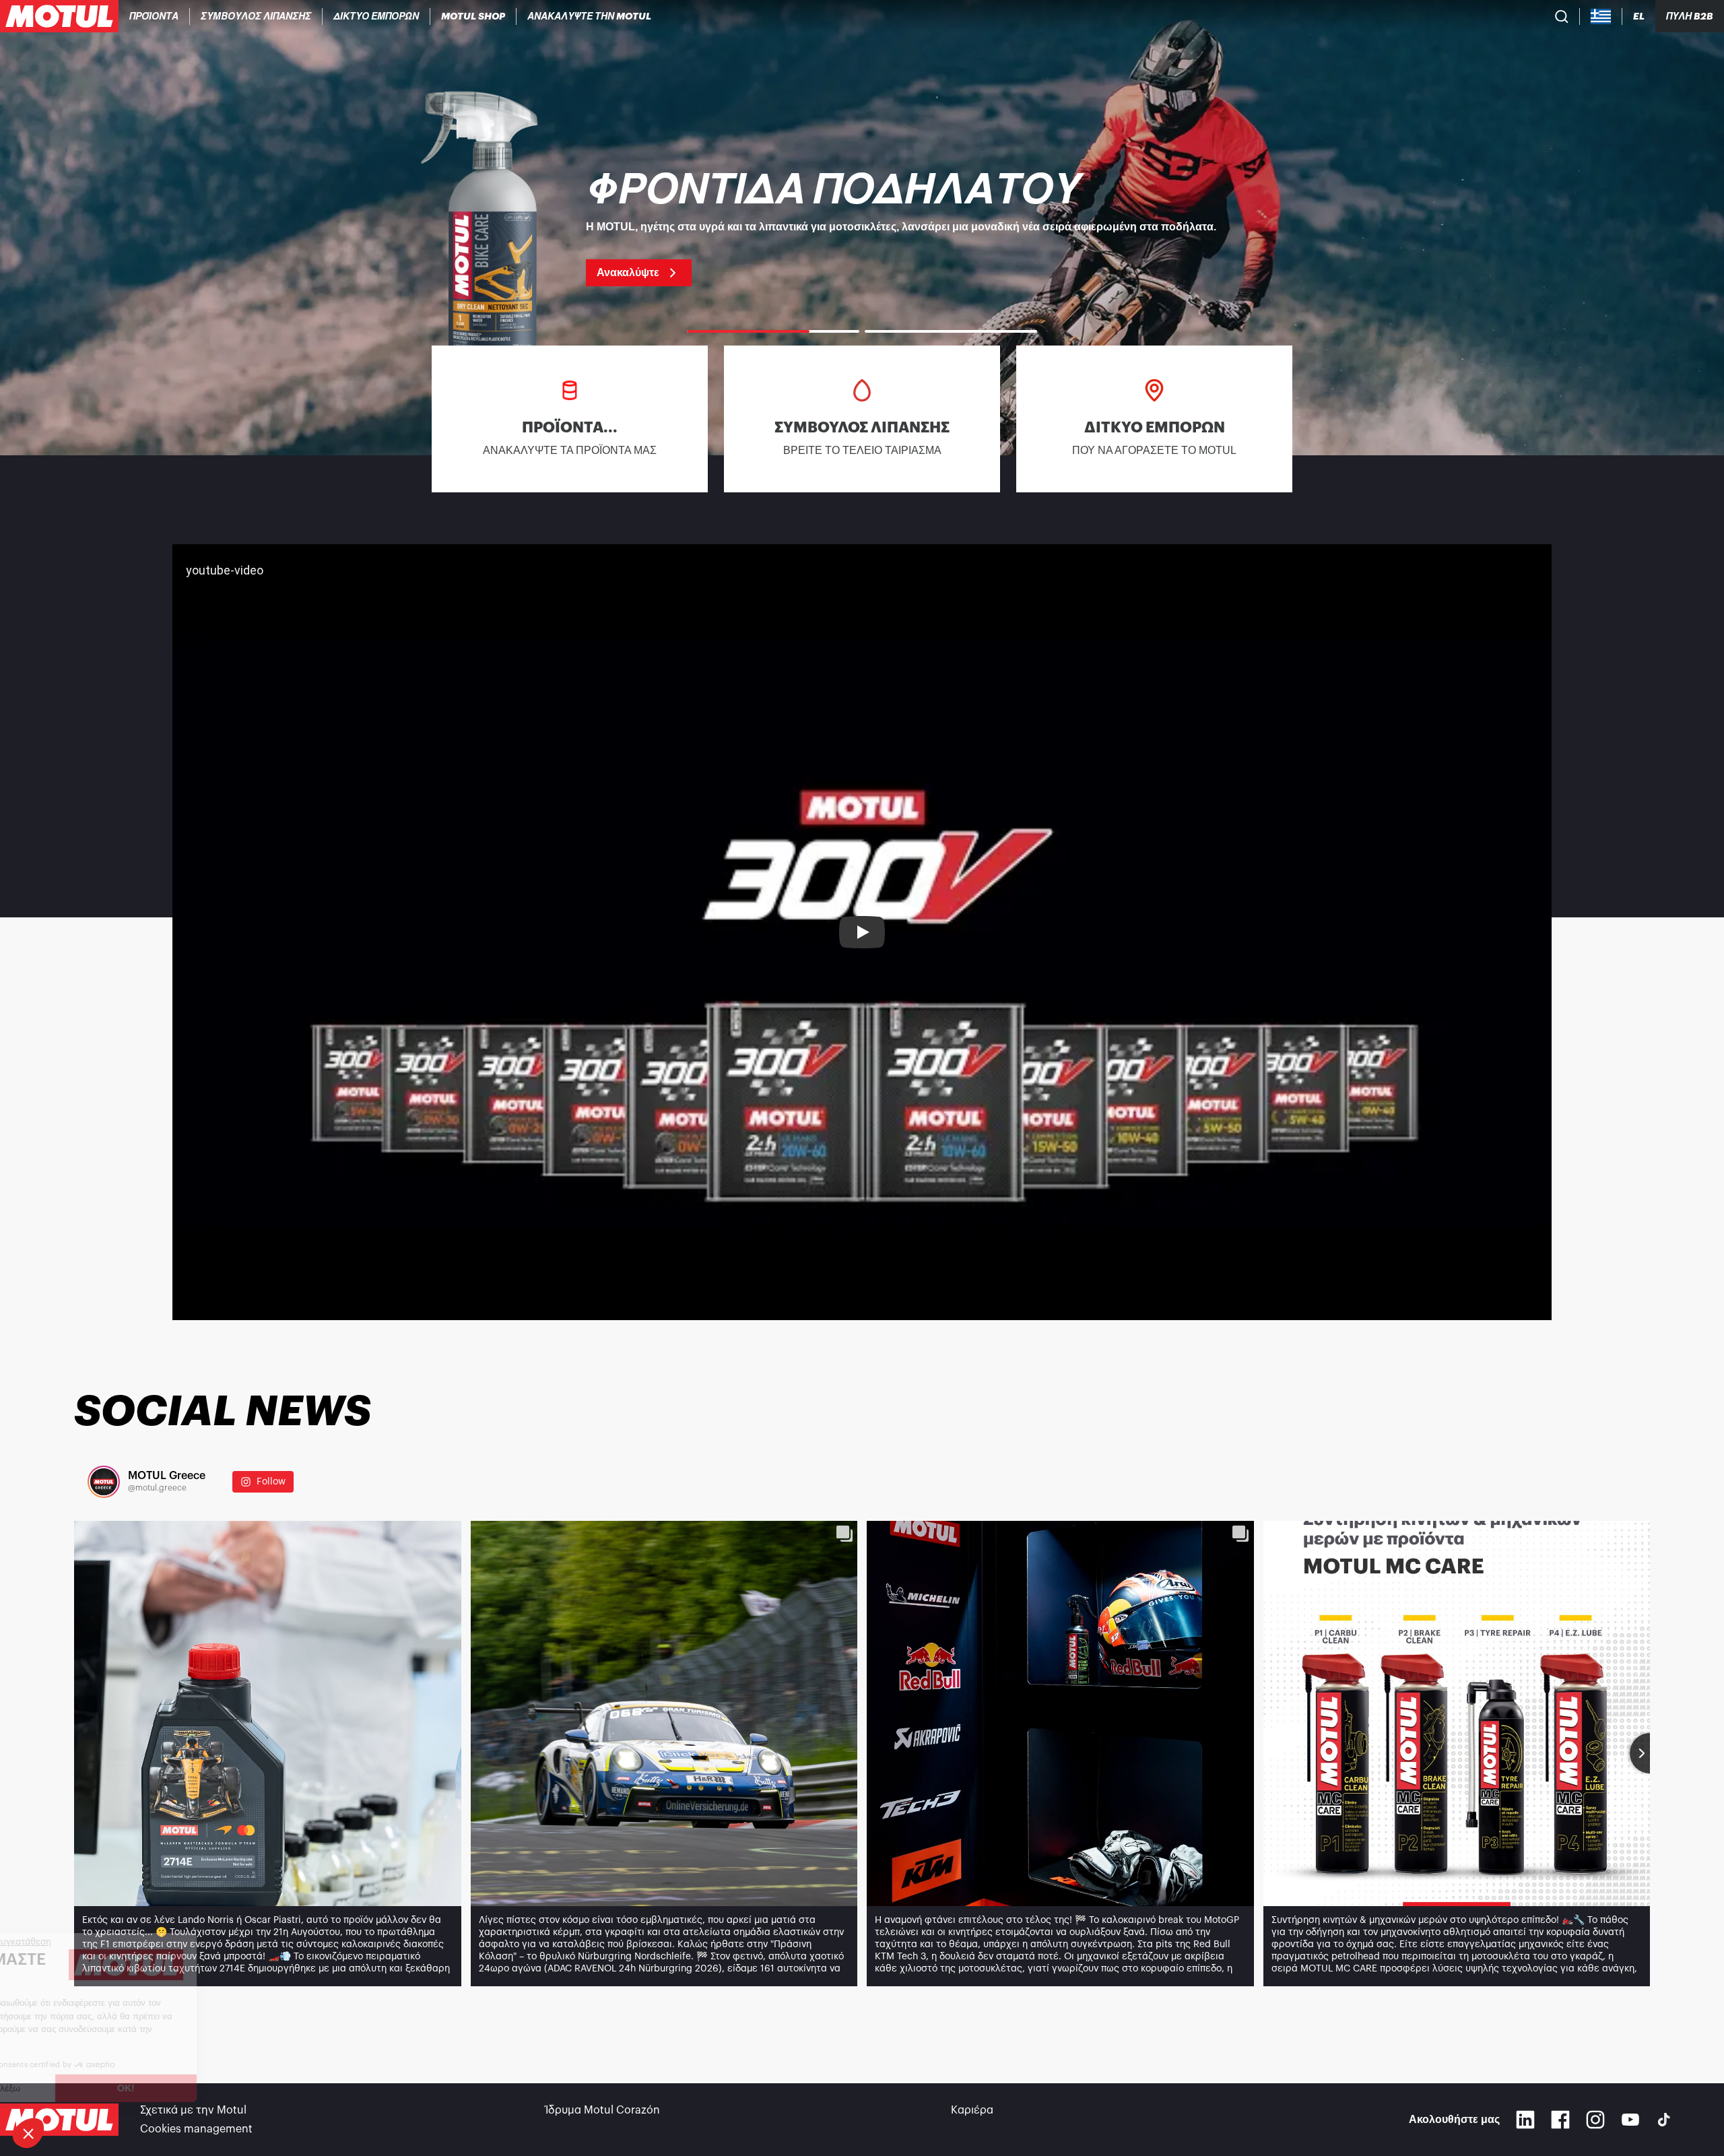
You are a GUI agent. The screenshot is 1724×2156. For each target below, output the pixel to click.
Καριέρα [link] (972, 2110)
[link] (473, 16)
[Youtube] (1630, 2120)
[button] (28, 2133)
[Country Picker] (1601, 17)
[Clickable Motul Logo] (59, 16)
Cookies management (196, 2129)
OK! (226, 2088)
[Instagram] (1595, 2120)
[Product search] (1562, 16)
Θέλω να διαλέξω (84, 2088)
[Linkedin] (1525, 2120)
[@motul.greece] (104, 1482)
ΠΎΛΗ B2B (1690, 16)
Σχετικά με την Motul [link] (193, 2110)
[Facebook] (1560, 2120)
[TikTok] (1664, 2120)
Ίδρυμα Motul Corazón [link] (603, 2110)
